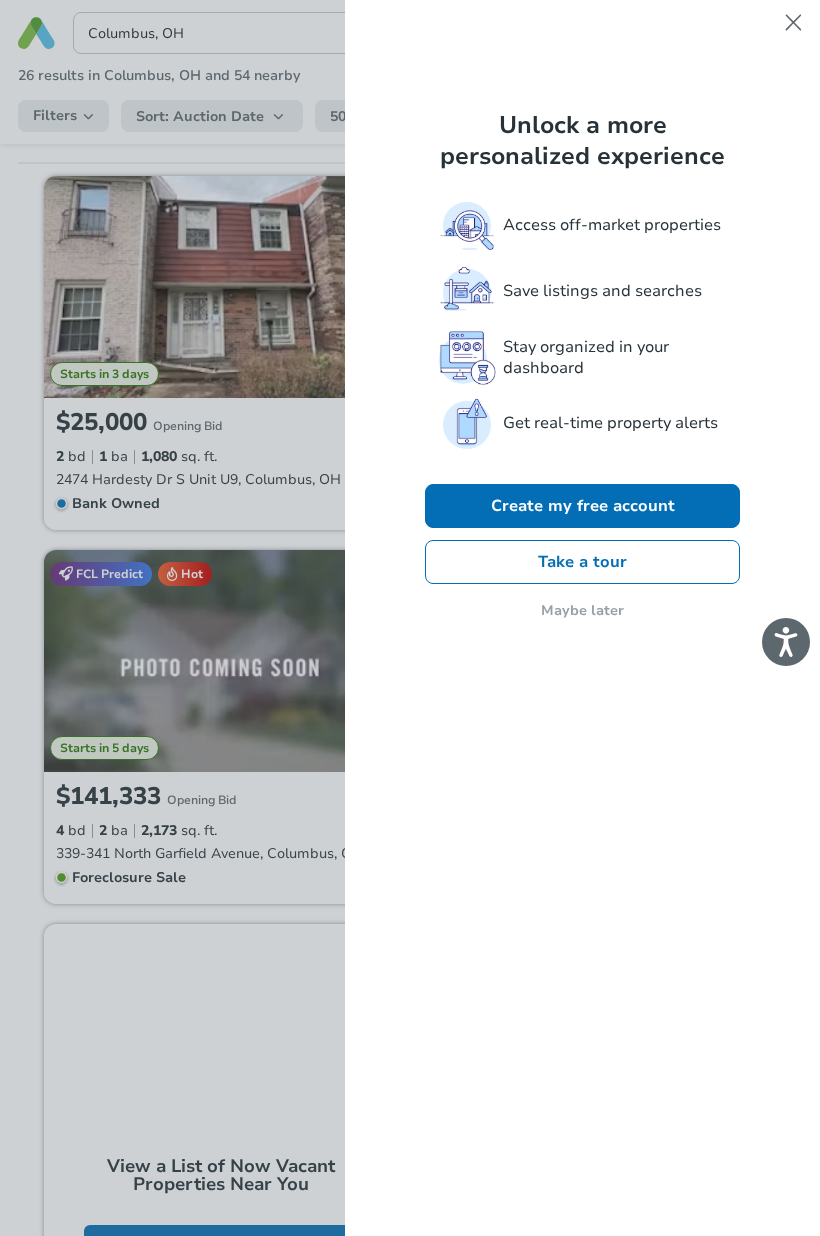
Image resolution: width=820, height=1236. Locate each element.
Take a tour (582, 562)
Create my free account (583, 506)
